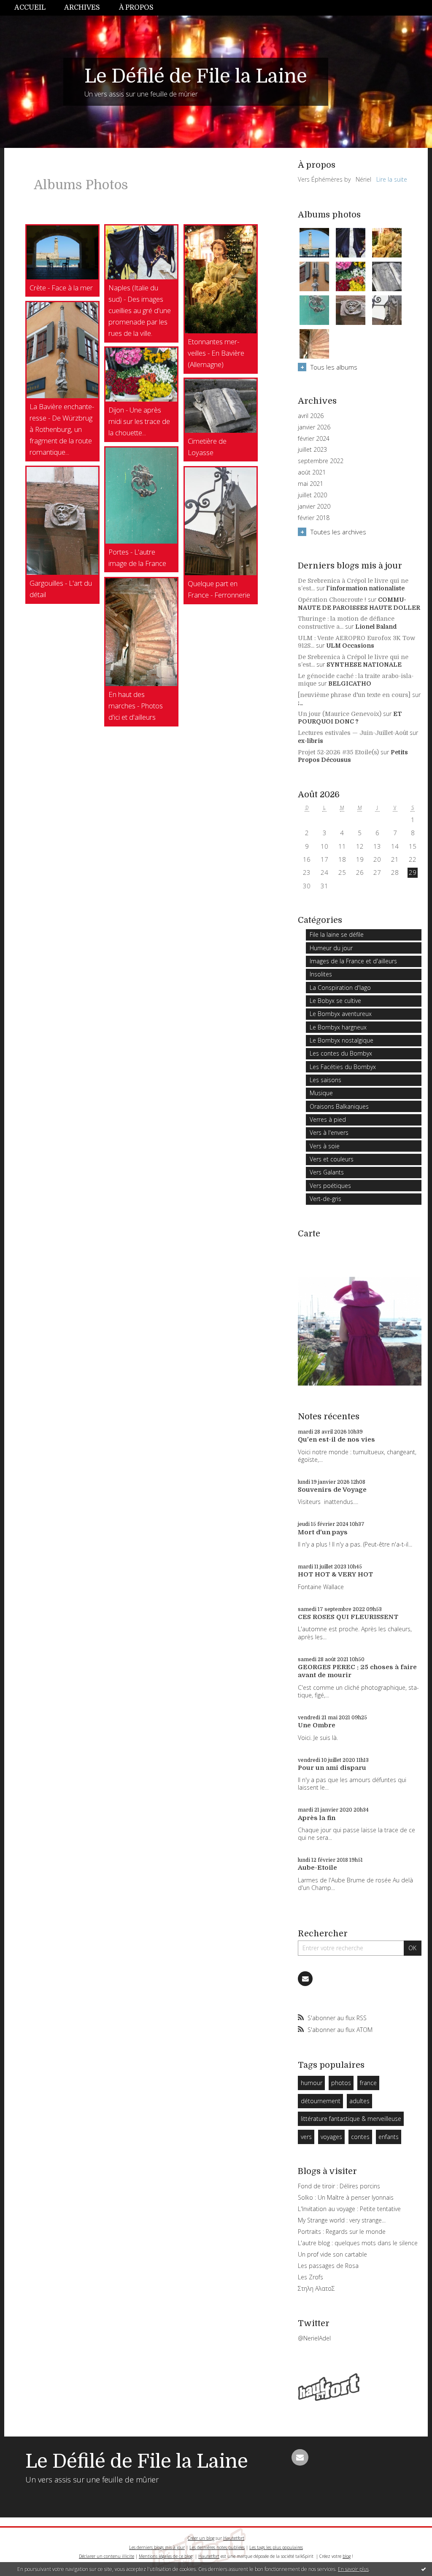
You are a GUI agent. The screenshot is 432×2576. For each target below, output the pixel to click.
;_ (301, 702)
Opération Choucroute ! (332, 600)
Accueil (30, 8)
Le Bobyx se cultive (335, 1001)
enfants (389, 2137)
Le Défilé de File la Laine (196, 76)
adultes (359, 2101)
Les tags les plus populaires (276, 2547)
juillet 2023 (312, 450)
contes (360, 2137)
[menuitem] (35, 8)
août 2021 (312, 472)
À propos (136, 8)
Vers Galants (327, 1172)
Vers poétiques (330, 1186)
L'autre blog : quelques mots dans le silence (358, 2243)
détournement (321, 2101)
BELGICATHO (350, 684)
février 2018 (314, 518)
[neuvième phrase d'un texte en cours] (354, 695)
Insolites (321, 974)
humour (312, 2083)
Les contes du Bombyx (341, 1053)
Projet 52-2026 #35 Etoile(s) (338, 752)
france (368, 2083)
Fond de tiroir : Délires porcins (339, 2186)
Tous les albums (334, 367)
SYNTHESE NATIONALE (364, 665)
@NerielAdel (314, 2338)
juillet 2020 (312, 495)
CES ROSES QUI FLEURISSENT (348, 1617)
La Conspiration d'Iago (340, 988)
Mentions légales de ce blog (166, 2556)
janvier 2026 (314, 427)
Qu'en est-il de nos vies (336, 1439)
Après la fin (317, 1818)
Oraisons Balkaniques (339, 1106)
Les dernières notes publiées (217, 2547)
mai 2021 (310, 484)
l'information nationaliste (366, 588)
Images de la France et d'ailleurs (353, 961)
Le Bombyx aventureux (341, 1014)
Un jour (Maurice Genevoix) (340, 714)
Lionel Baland (376, 627)
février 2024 (314, 439)
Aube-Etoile (317, 1868)
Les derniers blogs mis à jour (157, 2547)
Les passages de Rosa (328, 2266)
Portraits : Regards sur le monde (342, 2232)
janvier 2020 (314, 507)
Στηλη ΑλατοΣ (316, 2288)
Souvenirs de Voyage (332, 1490)
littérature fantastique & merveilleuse (351, 2119)
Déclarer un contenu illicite (107, 2556)
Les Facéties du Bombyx (343, 1067)
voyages (331, 2137)
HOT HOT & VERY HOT (335, 1574)
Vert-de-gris (325, 1199)
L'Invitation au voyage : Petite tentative (349, 2209)
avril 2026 (311, 416)
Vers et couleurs (332, 1159)
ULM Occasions (350, 646)
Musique (321, 1093)
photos (341, 2083)
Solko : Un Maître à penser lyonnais (346, 2197)
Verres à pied (328, 1119)
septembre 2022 (321, 461)
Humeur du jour (331, 948)
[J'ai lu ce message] (424, 2569)
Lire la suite (392, 179)
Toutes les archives (338, 532)
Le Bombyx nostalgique (342, 1040)
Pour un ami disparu (332, 1768)
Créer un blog (201, 2538)
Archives (82, 8)
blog (347, 2556)
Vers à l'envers (329, 1133)
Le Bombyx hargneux (338, 1027)
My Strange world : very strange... (342, 2220)
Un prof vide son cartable (332, 2254)
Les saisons (325, 1080)
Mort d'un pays (323, 1532)
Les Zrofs (310, 2277)
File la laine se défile (337, 934)
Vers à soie (325, 1146)
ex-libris (310, 741)
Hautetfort (234, 2538)
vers (306, 2137)
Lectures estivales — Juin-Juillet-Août (353, 733)
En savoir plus (353, 2569)
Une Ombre (317, 1725)
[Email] (305, 1979)
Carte (309, 1234)
